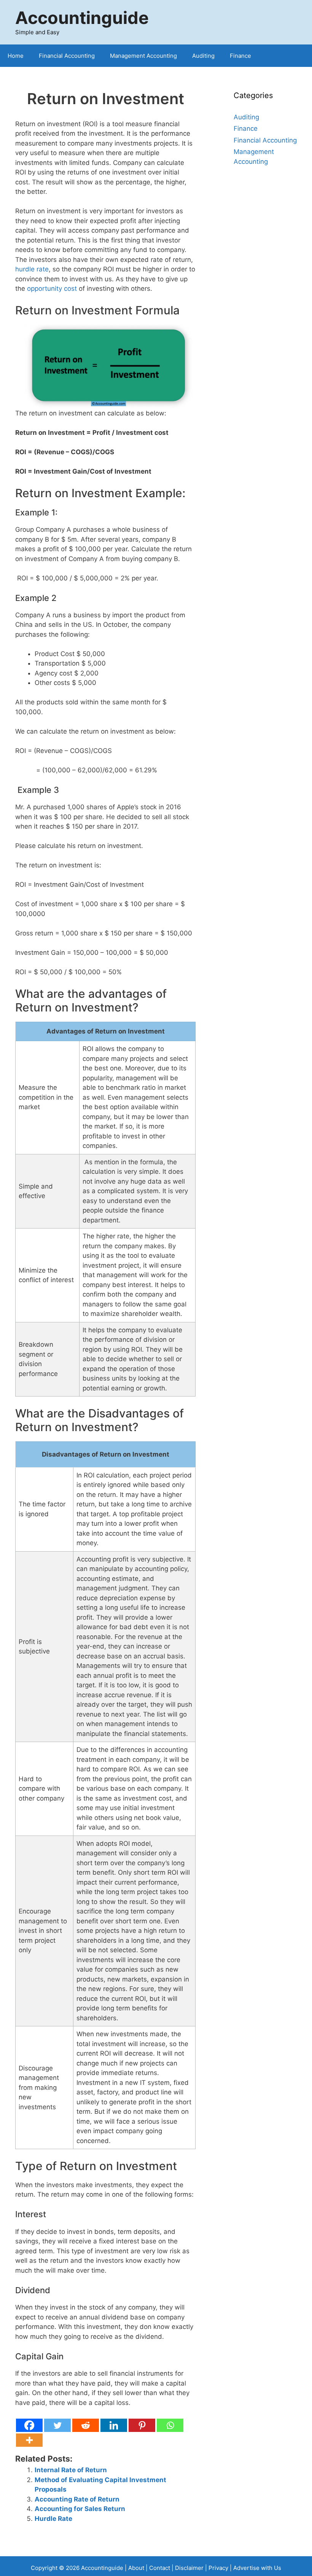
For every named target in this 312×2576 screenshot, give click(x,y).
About (136, 2568)
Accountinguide (82, 18)
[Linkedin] (114, 2425)
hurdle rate (32, 269)
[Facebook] (29, 2425)
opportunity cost (52, 289)
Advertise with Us (257, 2568)
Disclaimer (189, 2568)
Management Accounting (143, 56)
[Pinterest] (142, 2425)
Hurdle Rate (53, 2519)
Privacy (218, 2568)
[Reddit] (86, 2425)
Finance (240, 56)
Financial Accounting (67, 56)
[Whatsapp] (170, 2425)
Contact (160, 2568)
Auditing (203, 56)
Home (16, 56)
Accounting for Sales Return (80, 2509)
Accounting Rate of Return (77, 2499)
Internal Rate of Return (71, 2470)
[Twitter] (57, 2425)
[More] (29, 2440)
